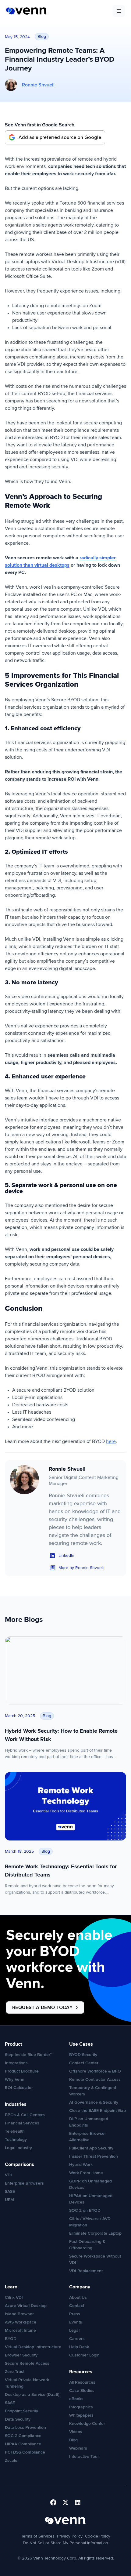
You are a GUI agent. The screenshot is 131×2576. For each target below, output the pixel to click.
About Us (78, 2297)
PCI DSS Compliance (25, 2452)
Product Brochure (22, 2071)
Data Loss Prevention (25, 2427)
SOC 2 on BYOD (85, 2210)
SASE (10, 2191)
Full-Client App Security (91, 2148)
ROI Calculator (19, 2088)
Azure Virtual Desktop (26, 2306)
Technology (16, 2140)
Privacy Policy (70, 2536)
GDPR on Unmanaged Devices (90, 2184)
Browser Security (21, 2355)
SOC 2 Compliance (23, 2436)
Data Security (18, 2419)
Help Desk (79, 2347)
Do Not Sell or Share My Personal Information (65, 2543)
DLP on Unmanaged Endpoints (89, 2122)
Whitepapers (81, 2415)
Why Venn (15, 2079)
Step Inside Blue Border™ (28, 2055)
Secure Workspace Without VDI (95, 2259)
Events (76, 2322)
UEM (9, 2200)
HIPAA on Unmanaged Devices (91, 2199)
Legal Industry (18, 2148)
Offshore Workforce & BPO (95, 2071)
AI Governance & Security (94, 2102)
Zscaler (12, 2460)
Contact (77, 2306)
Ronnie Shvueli (38, 85)
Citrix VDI (14, 2297)
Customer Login (84, 2355)
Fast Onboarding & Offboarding (87, 2245)
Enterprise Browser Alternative (88, 2137)
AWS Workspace (21, 2322)
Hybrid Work (81, 2165)
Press (75, 2314)
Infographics (81, 2407)
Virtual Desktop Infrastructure (33, 2347)
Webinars (78, 2448)
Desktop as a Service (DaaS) (32, 2394)
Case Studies (82, 2391)
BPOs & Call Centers (25, 2115)
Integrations (16, 2063)
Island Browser (19, 2314)
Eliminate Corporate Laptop (95, 2233)
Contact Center (84, 2063)
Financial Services (22, 2123)
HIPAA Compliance (23, 2444)
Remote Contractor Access (95, 2079)
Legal (74, 2330)
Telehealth (15, 2131)
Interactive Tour (84, 2456)
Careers (77, 2339)
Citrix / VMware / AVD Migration (90, 2222)
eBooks (76, 2399)
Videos (76, 2432)
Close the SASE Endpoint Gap (97, 2111)
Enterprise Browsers (24, 2183)
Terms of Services (38, 2536)
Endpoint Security (21, 2411)
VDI (8, 2175)
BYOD (11, 2339)
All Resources (82, 2382)
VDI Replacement (86, 2271)
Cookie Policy (98, 2536)
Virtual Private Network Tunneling (27, 2383)
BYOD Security (83, 2055)
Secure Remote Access (27, 2363)
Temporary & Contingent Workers (93, 2091)
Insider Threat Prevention (94, 2156)
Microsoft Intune (20, 2330)
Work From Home (86, 2173)
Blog (73, 2440)
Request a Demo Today (42, 2007)
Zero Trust (15, 2372)
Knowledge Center (87, 2423)
